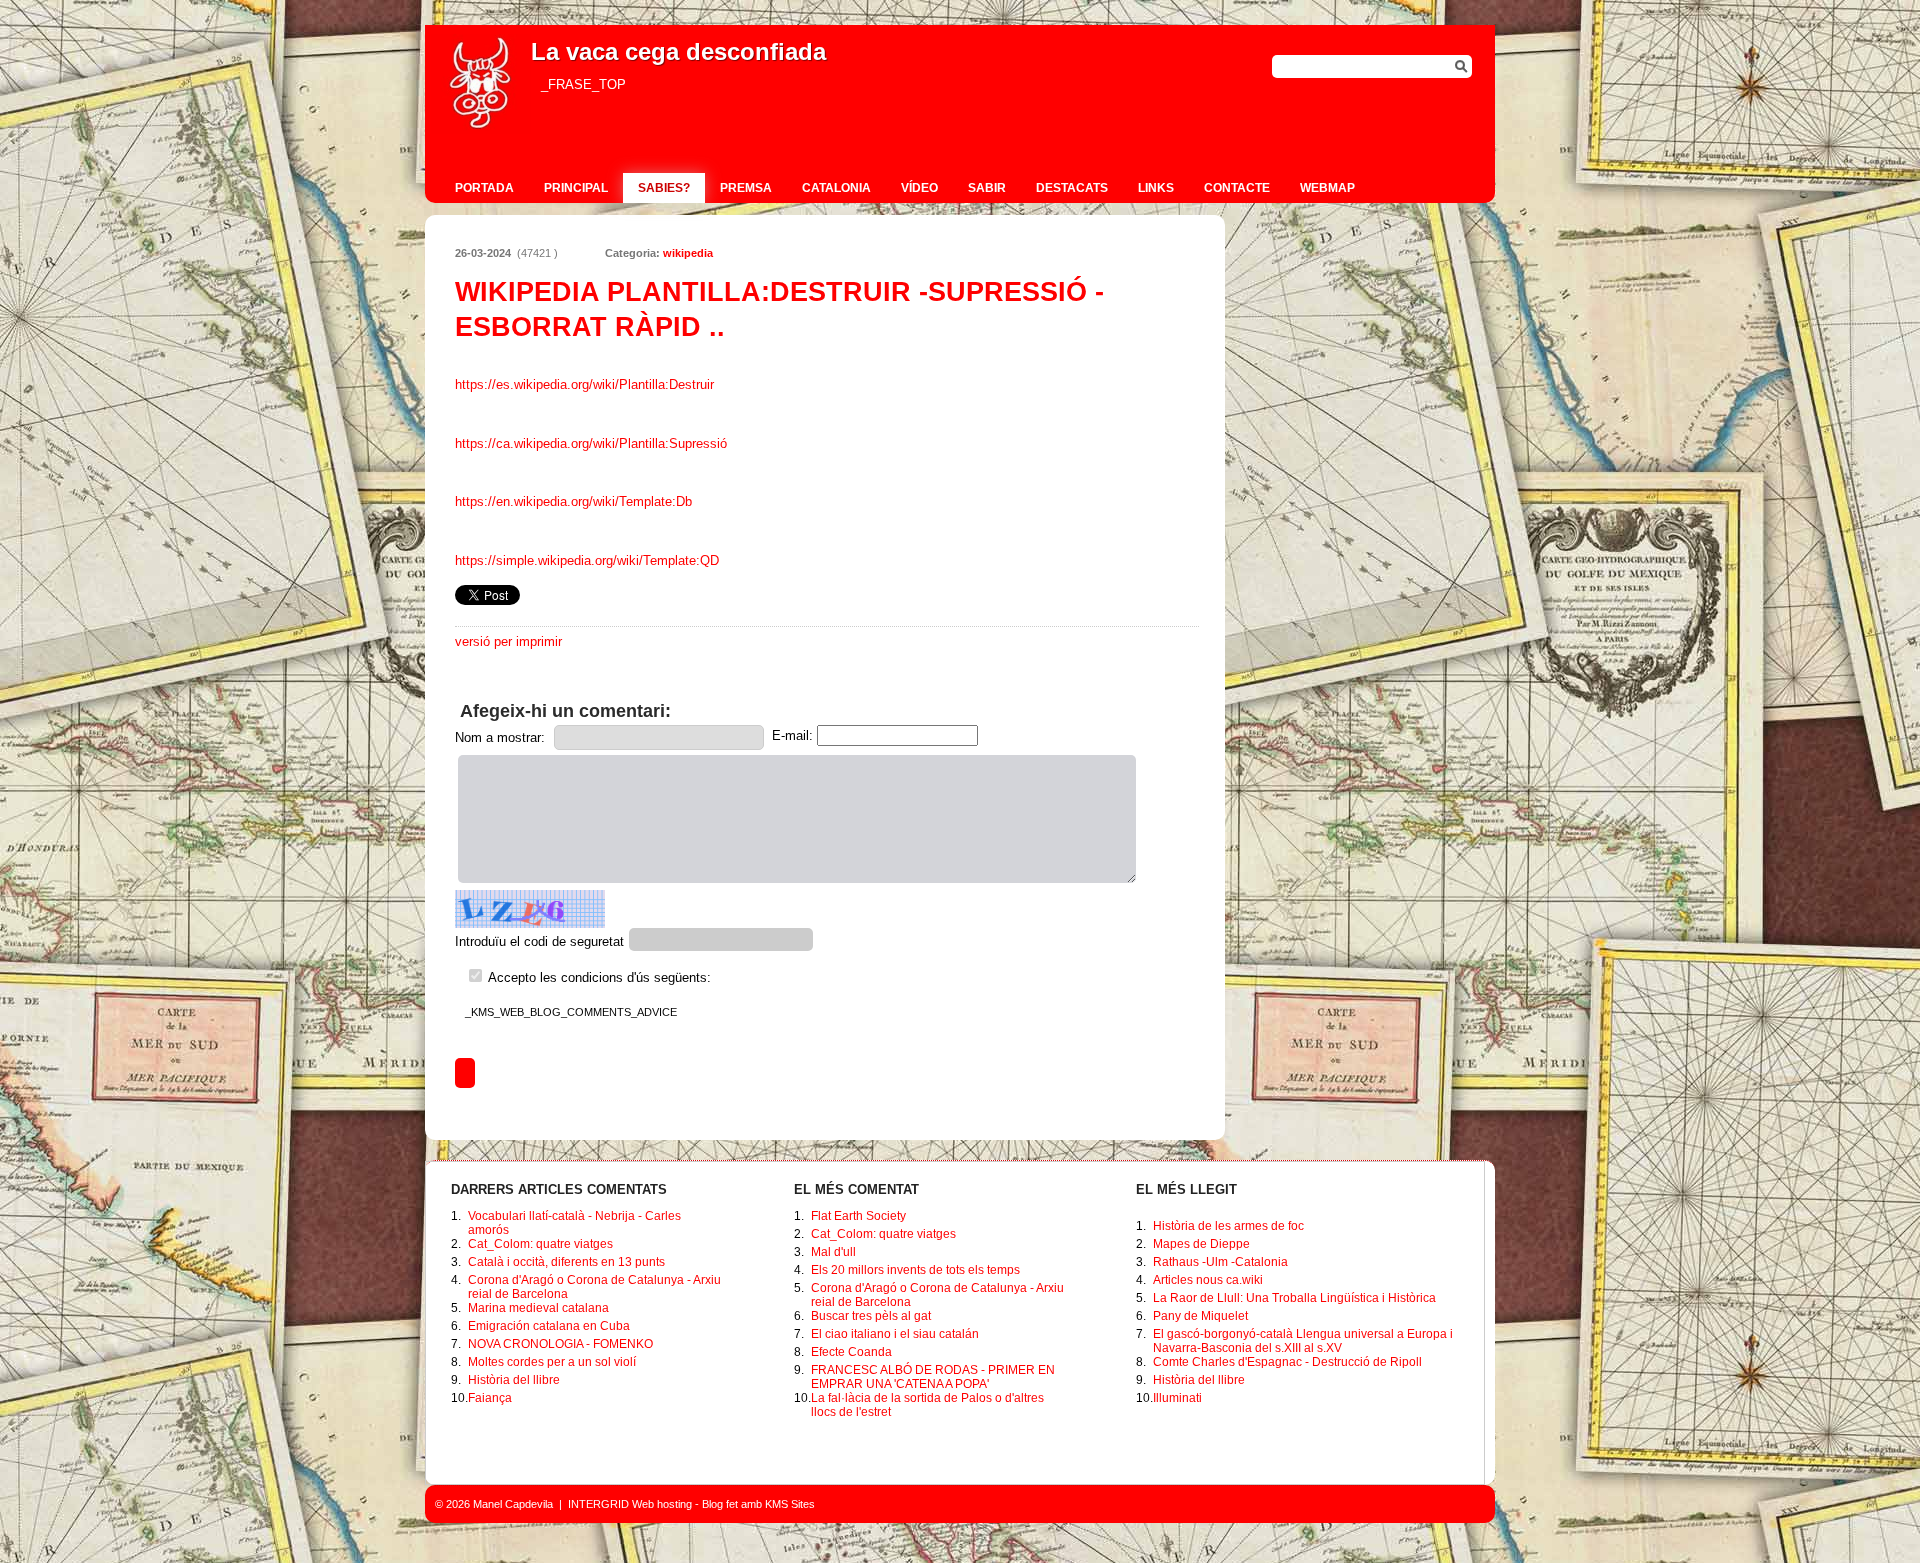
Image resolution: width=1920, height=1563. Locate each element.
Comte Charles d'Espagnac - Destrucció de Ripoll (1287, 1362)
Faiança (490, 1398)
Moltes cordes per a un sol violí (552, 1362)
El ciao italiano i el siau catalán (895, 1334)
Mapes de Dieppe (1201, 1244)
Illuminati (1177, 1398)
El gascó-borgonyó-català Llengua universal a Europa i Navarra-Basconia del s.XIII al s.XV (1303, 1341)
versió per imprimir (508, 641)
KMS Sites (790, 1504)
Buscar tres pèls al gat (871, 1316)
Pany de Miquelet (1200, 1316)
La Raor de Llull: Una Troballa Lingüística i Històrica (1294, 1298)
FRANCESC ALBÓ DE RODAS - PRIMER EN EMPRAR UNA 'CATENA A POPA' (933, 1377)
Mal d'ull (833, 1252)
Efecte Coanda (851, 1352)
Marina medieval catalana (538, 1308)
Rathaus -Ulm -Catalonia (1220, 1262)
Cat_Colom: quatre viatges (540, 1244)
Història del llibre (514, 1380)
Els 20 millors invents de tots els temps (915, 1270)
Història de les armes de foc (1228, 1226)
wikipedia (688, 253)
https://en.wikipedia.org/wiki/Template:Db (573, 501)
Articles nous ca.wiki (1208, 1280)
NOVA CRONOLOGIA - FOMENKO (560, 1344)
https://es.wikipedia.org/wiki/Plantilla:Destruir (584, 384)
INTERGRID (598, 1504)
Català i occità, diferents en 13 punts (566, 1262)
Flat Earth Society (858, 1216)
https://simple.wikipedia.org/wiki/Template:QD (587, 560)
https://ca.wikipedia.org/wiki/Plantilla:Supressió (591, 443)
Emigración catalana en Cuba (549, 1326)
